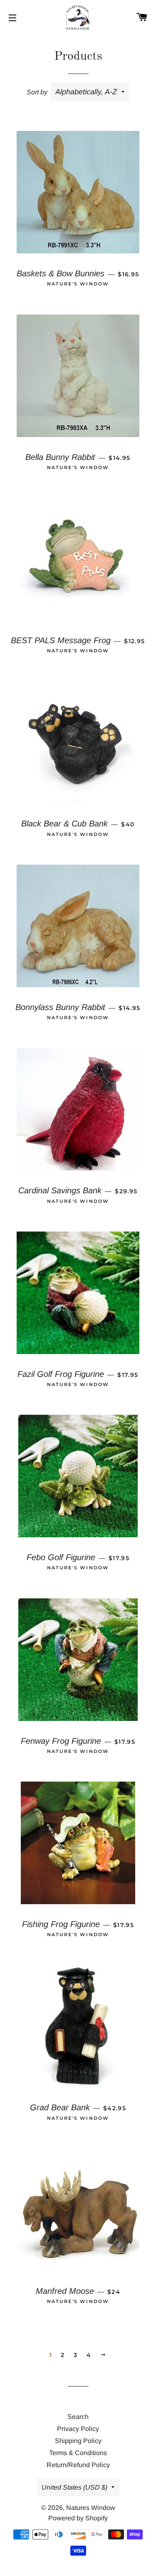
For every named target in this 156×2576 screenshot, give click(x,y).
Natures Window (91, 2508)
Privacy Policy (78, 2429)
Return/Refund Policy (78, 2465)
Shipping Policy (78, 2441)
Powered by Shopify (78, 2518)
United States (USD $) (74, 2487)
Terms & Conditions (78, 2453)
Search (78, 2417)
